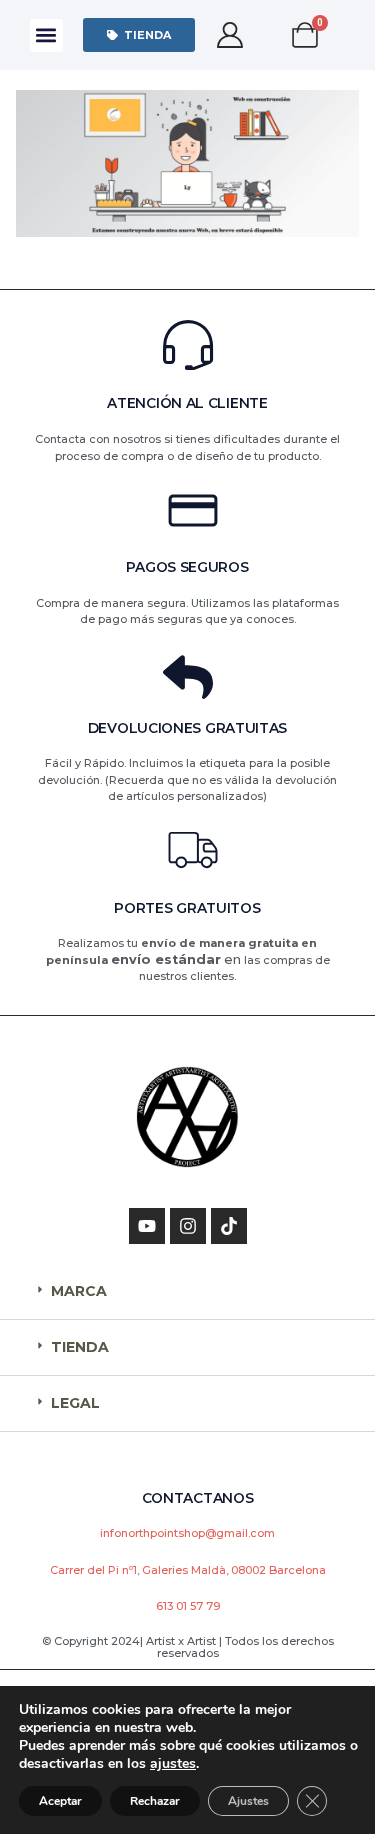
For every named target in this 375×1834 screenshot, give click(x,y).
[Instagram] (188, 1226)
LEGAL (75, 1403)
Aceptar (60, 1801)
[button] (46, 35)
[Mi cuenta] (230, 35)
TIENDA (80, 1347)
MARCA (79, 1291)
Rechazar (155, 1801)
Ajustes (248, 1801)
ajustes (173, 1764)
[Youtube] (147, 1226)
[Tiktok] (229, 1226)
